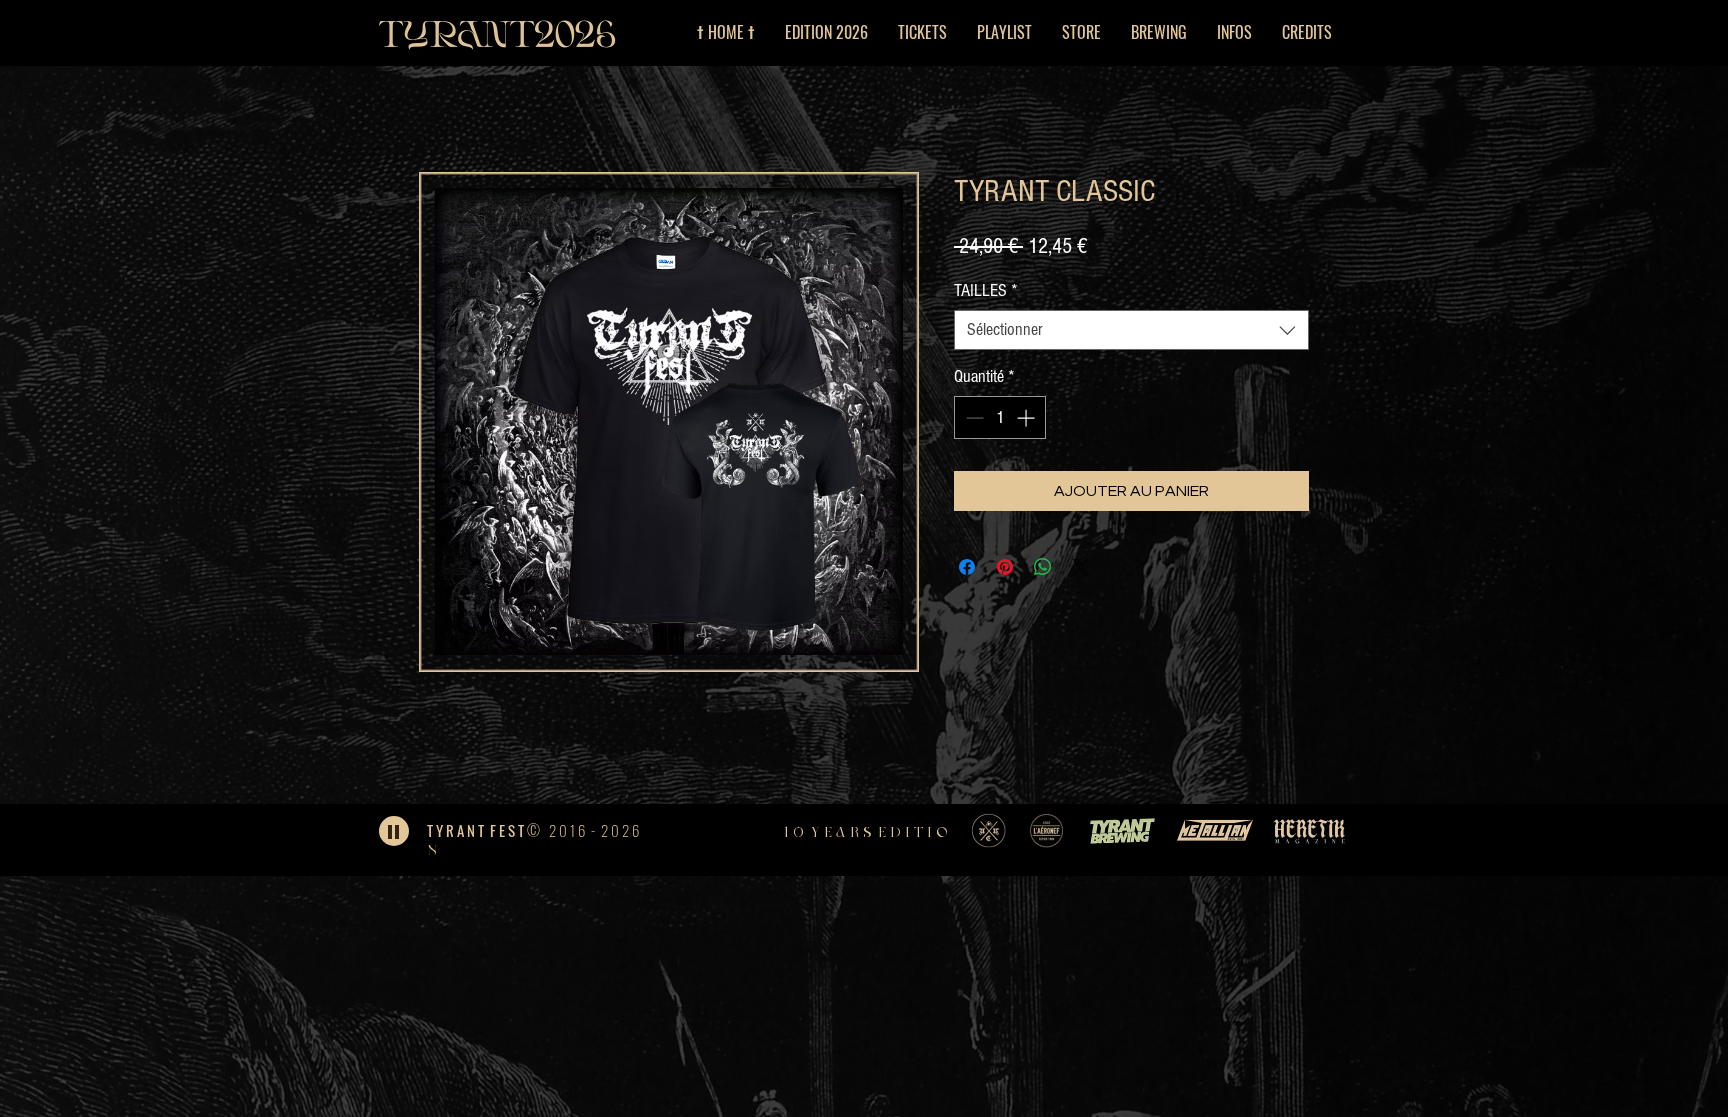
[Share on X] (1081, 567)
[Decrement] (972, 417)
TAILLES (986, 290)
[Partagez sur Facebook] (967, 567)
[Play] (394, 831)
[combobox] (1131, 330)
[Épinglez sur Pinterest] (1005, 567)
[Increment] (1027, 417)
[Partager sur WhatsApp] (1043, 567)
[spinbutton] (1000, 417)
